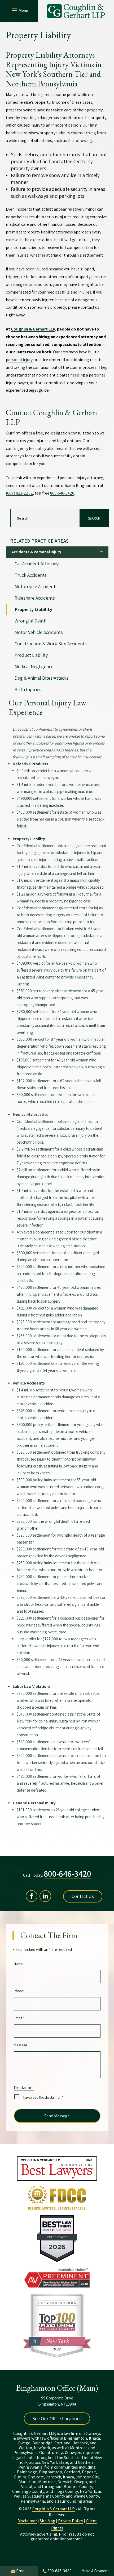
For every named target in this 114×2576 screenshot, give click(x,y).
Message (20, 2045)
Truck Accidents (31, 575)
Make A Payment (95, 2571)
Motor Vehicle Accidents (39, 632)
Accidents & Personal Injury (36, 552)
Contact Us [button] (83, 1896)
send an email (18, 485)
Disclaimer (24, 2088)
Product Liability (31, 655)
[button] (19, 10)
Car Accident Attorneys (38, 564)
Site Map (47, 2521)
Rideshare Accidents (35, 598)
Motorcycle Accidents (36, 586)
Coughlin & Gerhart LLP (54, 2509)
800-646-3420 (62, 493)
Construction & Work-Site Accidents (51, 644)
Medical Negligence (34, 666)
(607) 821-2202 (19, 493)
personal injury (19, 360)
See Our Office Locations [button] (57, 2418)
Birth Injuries (28, 689)
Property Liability (34, 609)
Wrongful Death (30, 621)
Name (18, 1964)
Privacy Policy (71, 2521)
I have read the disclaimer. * (43, 2097)
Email (19, 2018)
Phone (19, 1991)
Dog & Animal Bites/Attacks (42, 678)
